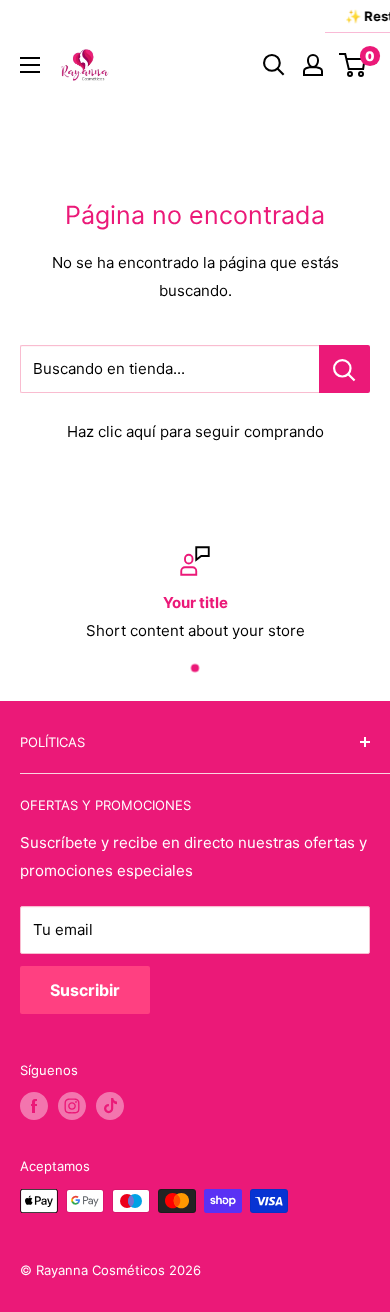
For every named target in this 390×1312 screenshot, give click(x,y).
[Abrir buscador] (274, 65)
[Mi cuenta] (313, 65)
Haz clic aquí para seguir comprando (195, 431)
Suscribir (85, 990)
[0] (353, 65)
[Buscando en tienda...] (344, 369)
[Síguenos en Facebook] (34, 1106)
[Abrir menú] (30, 65)
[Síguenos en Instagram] (72, 1106)
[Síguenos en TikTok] (110, 1106)
